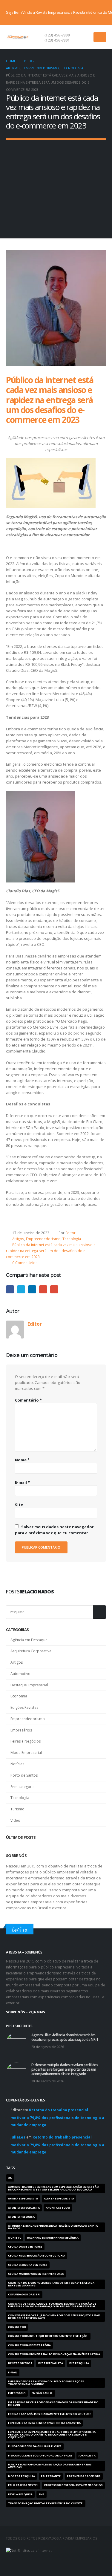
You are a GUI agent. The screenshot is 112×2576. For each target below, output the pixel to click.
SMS (42, 2494)
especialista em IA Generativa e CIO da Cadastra (44, 2423)
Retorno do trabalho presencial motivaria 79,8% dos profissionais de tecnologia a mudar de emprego (57, 2117)
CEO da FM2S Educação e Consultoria (37, 2256)
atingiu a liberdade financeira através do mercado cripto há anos (53, 2227)
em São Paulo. (42, 2393)
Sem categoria (23, 1787)
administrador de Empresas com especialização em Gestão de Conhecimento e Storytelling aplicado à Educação (53, 2188)
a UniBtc (15, 2238)
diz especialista (51, 2363)
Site (19, 1505)
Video (15, 1820)
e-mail (13, 2372)
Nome (22, 1460)
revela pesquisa (20, 2494)
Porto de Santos (24, 1775)
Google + (43, 1289)
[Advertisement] (56, 185)
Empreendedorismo (43, 1239)
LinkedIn (32, 1289)
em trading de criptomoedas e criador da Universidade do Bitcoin (53, 2404)
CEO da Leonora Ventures (28, 2265)
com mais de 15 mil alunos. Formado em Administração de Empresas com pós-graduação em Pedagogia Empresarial (52, 2305)
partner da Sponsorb (84, 2476)
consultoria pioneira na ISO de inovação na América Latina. (55, 2354)
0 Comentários (25, 1263)
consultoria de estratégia (29, 2345)
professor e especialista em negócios (73, 2485)
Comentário (28, 1400)
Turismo (17, 1809)
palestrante (51, 2476)
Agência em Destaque (29, 1640)
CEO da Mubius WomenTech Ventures (36, 2274)
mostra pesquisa (22, 2476)
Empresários (21, 1730)
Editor (70, 1233)
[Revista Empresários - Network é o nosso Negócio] (18, 37)
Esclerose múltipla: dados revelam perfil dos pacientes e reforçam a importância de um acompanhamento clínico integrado (65, 2069)
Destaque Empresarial (29, 1685)
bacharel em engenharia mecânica (53, 2238)
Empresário (17, 2393)
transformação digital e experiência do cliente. (46, 2503)
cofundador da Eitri (24, 2294)
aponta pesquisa (21, 2217)
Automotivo (20, 1674)
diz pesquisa (79, 2363)
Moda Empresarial (26, 1753)
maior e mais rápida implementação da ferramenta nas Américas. (50, 2466)
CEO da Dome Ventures (25, 2247)
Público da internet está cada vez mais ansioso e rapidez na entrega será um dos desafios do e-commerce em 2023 (51, 1251)
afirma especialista (23, 2199)
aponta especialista (24, 2208)
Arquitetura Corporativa (31, 1651)
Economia (19, 1696)
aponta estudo (58, 2208)
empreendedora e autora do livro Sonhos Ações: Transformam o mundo (46, 2383)
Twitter (21, 1289)
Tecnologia (72, 1239)
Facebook (10, 1289)
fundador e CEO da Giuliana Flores (35, 2446)
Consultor (17, 2327)
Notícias (17, 1764)
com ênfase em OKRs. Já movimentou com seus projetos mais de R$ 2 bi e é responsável (54, 2317)
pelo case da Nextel (23, 2485)
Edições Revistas (24, 1707)
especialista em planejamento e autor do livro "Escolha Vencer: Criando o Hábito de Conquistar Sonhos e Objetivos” (52, 2435)
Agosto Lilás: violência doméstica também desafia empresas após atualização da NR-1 (65, 2037)
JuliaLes (18, 2137)
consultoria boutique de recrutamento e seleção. (48, 2336)
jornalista (87, 2456)
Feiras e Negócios (26, 1741)
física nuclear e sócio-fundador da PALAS (40, 2456)
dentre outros (20, 2363)
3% (10, 2178)
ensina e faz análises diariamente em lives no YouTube (50, 2414)
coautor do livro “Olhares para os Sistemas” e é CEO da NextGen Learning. (51, 2284)
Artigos (18, 1239)
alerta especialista (59, 2199)
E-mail (54, 1289)
